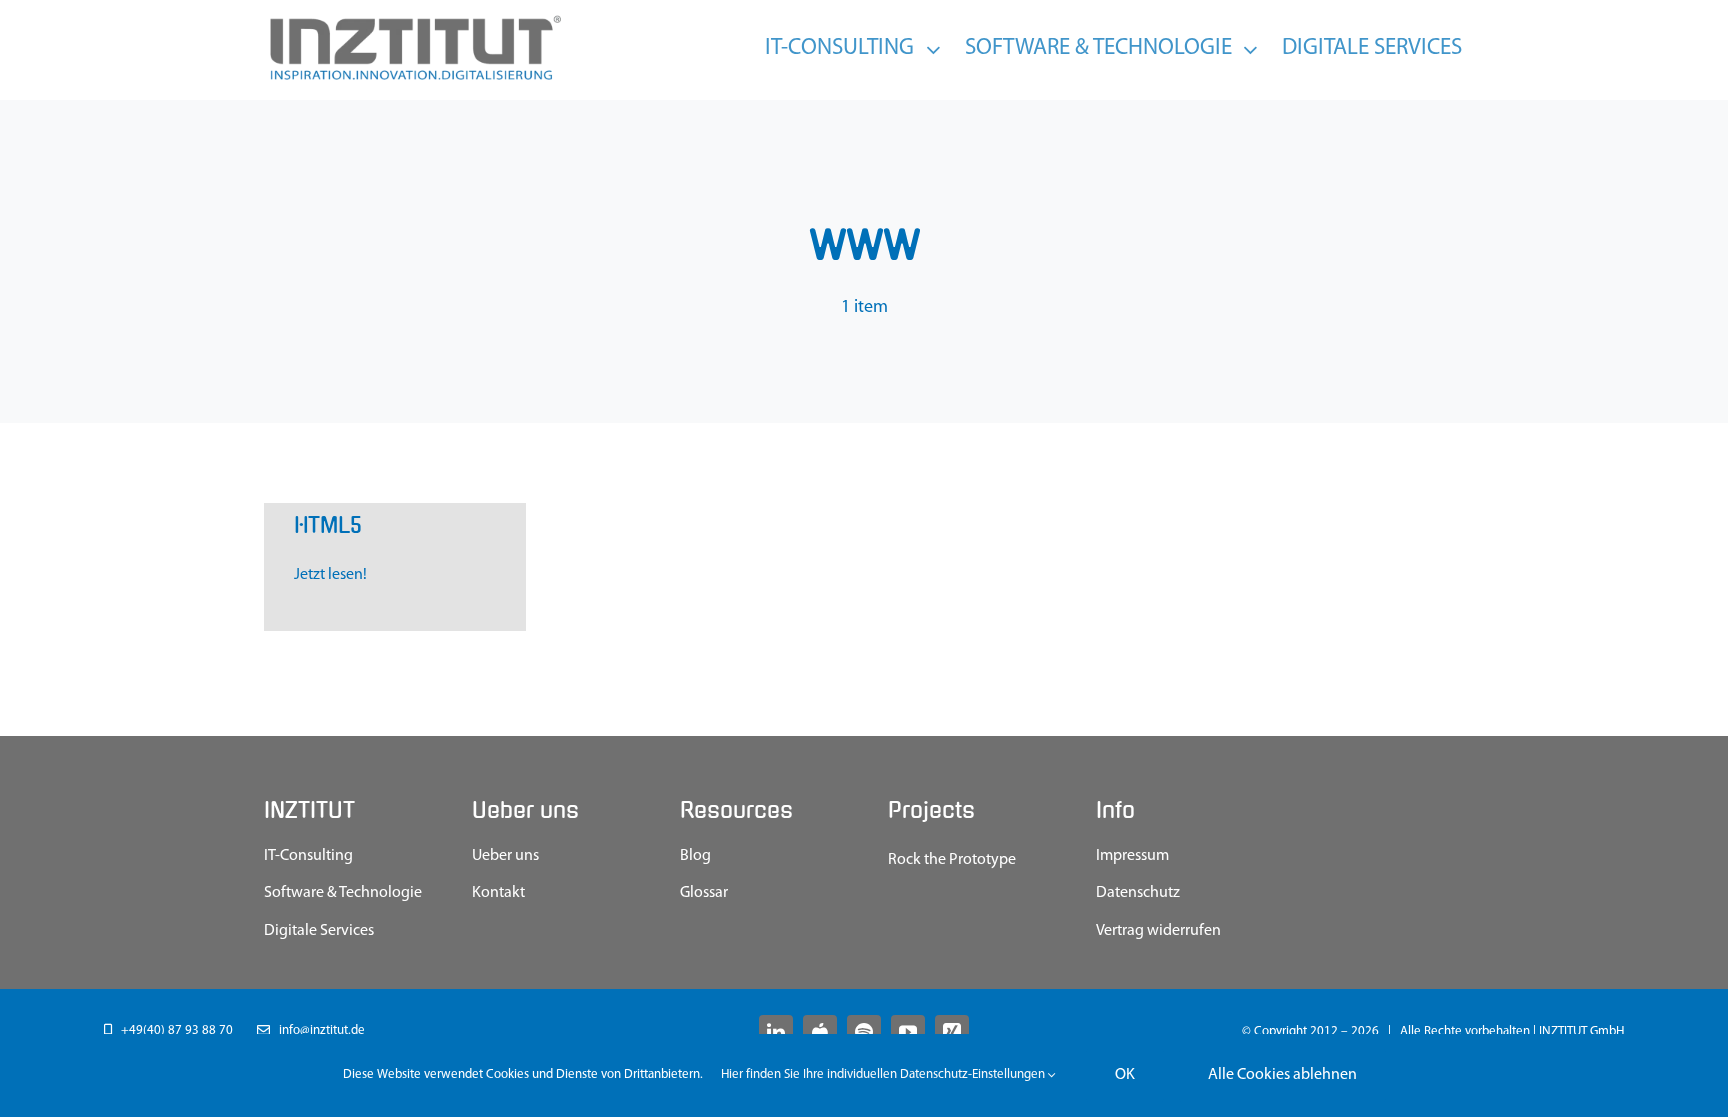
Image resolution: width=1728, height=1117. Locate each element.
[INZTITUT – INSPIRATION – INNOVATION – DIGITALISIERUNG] (414, 20)
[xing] (952, 1032)
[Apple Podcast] (820, 1032)
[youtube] (908, 1032)
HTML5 (328, 525)
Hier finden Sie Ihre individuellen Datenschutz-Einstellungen (884, 1074)
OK (1125, 1075)
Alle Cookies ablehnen (1282, 1075)
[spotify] (864, 1032)
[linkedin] (776, 1032)
